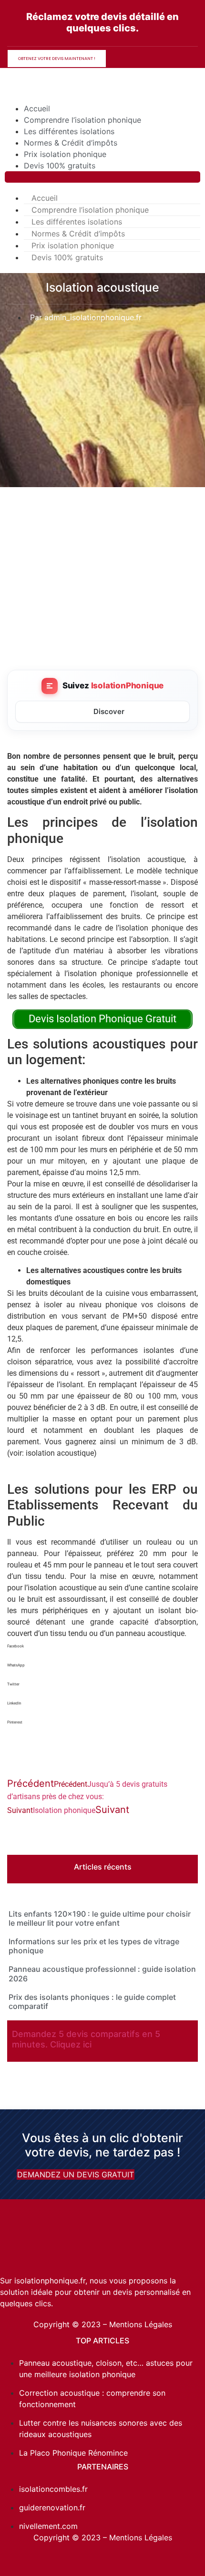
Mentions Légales (141, 2324)
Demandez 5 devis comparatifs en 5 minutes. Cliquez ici (86, 2039)
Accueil (37, 108)
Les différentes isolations (69, 131)
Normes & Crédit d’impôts (71, 143)
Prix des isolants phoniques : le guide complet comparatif (92, 2002)
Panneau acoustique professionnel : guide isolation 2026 (102, 1974)
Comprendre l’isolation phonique (82, 120)
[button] (102, 177)
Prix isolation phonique (65, 154)
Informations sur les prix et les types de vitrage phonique (94, 1946)
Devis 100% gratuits (60, 166)
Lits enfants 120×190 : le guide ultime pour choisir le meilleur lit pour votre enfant (100, 1918)
